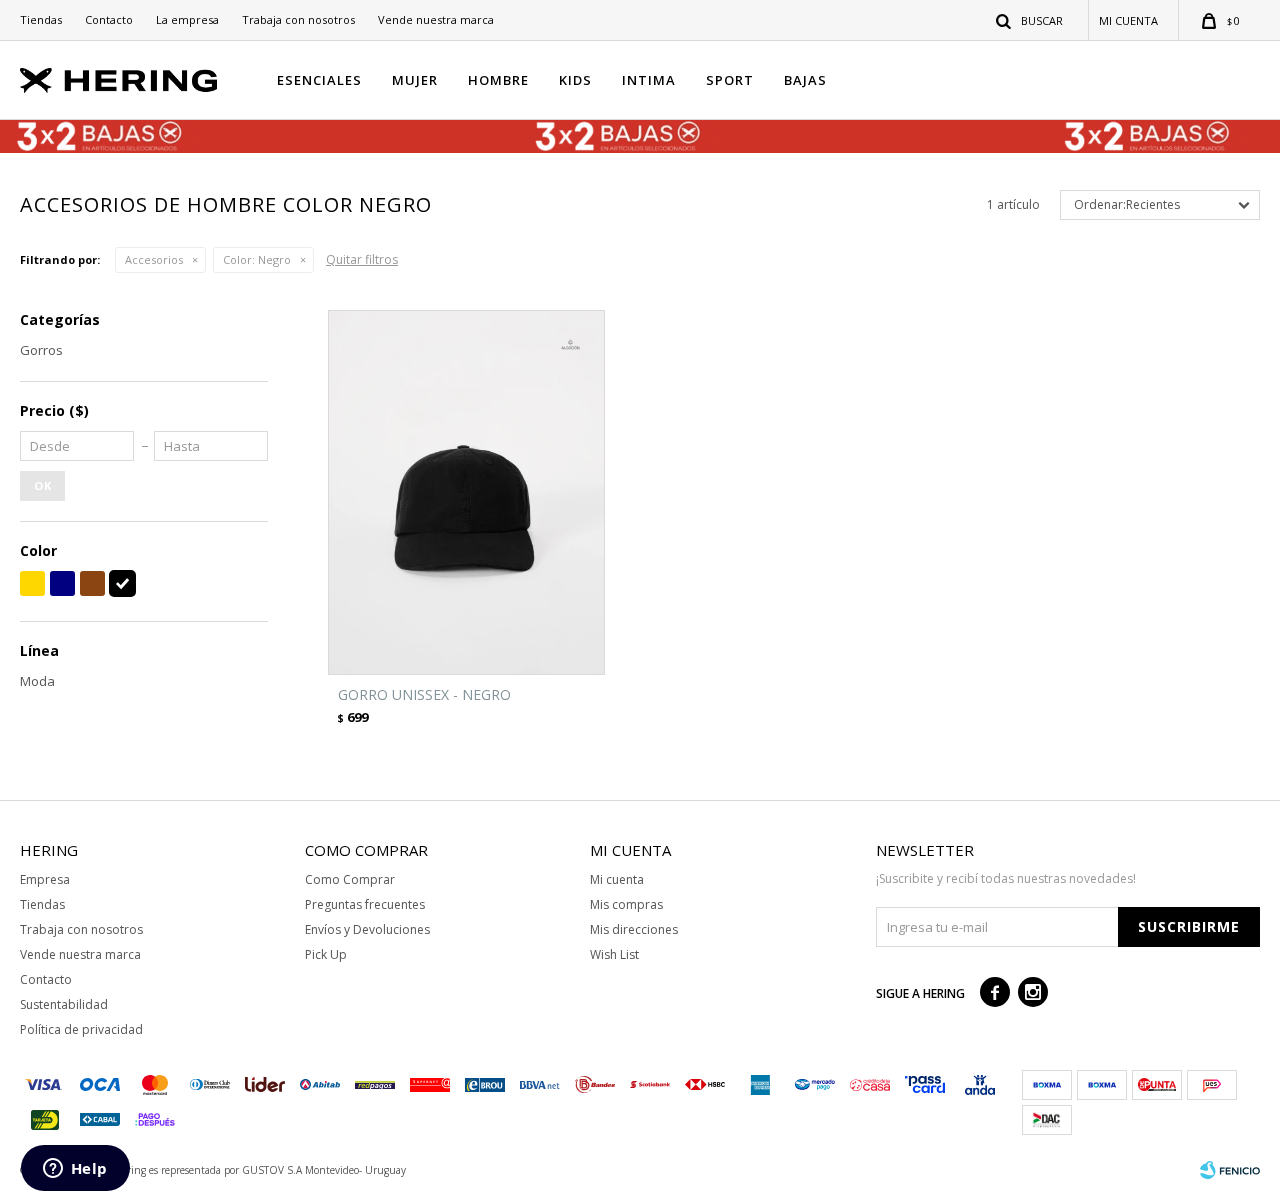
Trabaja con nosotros (298, 19)
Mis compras (626, 904)
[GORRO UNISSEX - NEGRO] (466, 492)
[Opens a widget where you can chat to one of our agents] (75, 1170)
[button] (1030, 20)
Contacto (109, 19)
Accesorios (154, 259)
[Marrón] (92, 583)
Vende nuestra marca (436, 19)
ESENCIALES (319, 80)
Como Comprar (350, 879)
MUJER (415, 80)
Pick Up (326, 954)
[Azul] (62, 583)
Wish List (614, 954)
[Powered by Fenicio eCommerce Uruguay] (1230, 1170)
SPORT (730, 80)
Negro (257, 259)
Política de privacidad (81, 1029)
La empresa (187, 19)
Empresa (45, 879)
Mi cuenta (617, 879)
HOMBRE (498, 80)
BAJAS (805, 80)
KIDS (575, 80)
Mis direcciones (634, 929)
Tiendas (41, 19)
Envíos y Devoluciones (367, 929)
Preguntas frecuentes (365, 904)
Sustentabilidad (64, 1004)
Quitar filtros (362, 259)
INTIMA (649, 80)
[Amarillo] (32, 583)
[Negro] (122, 583)
